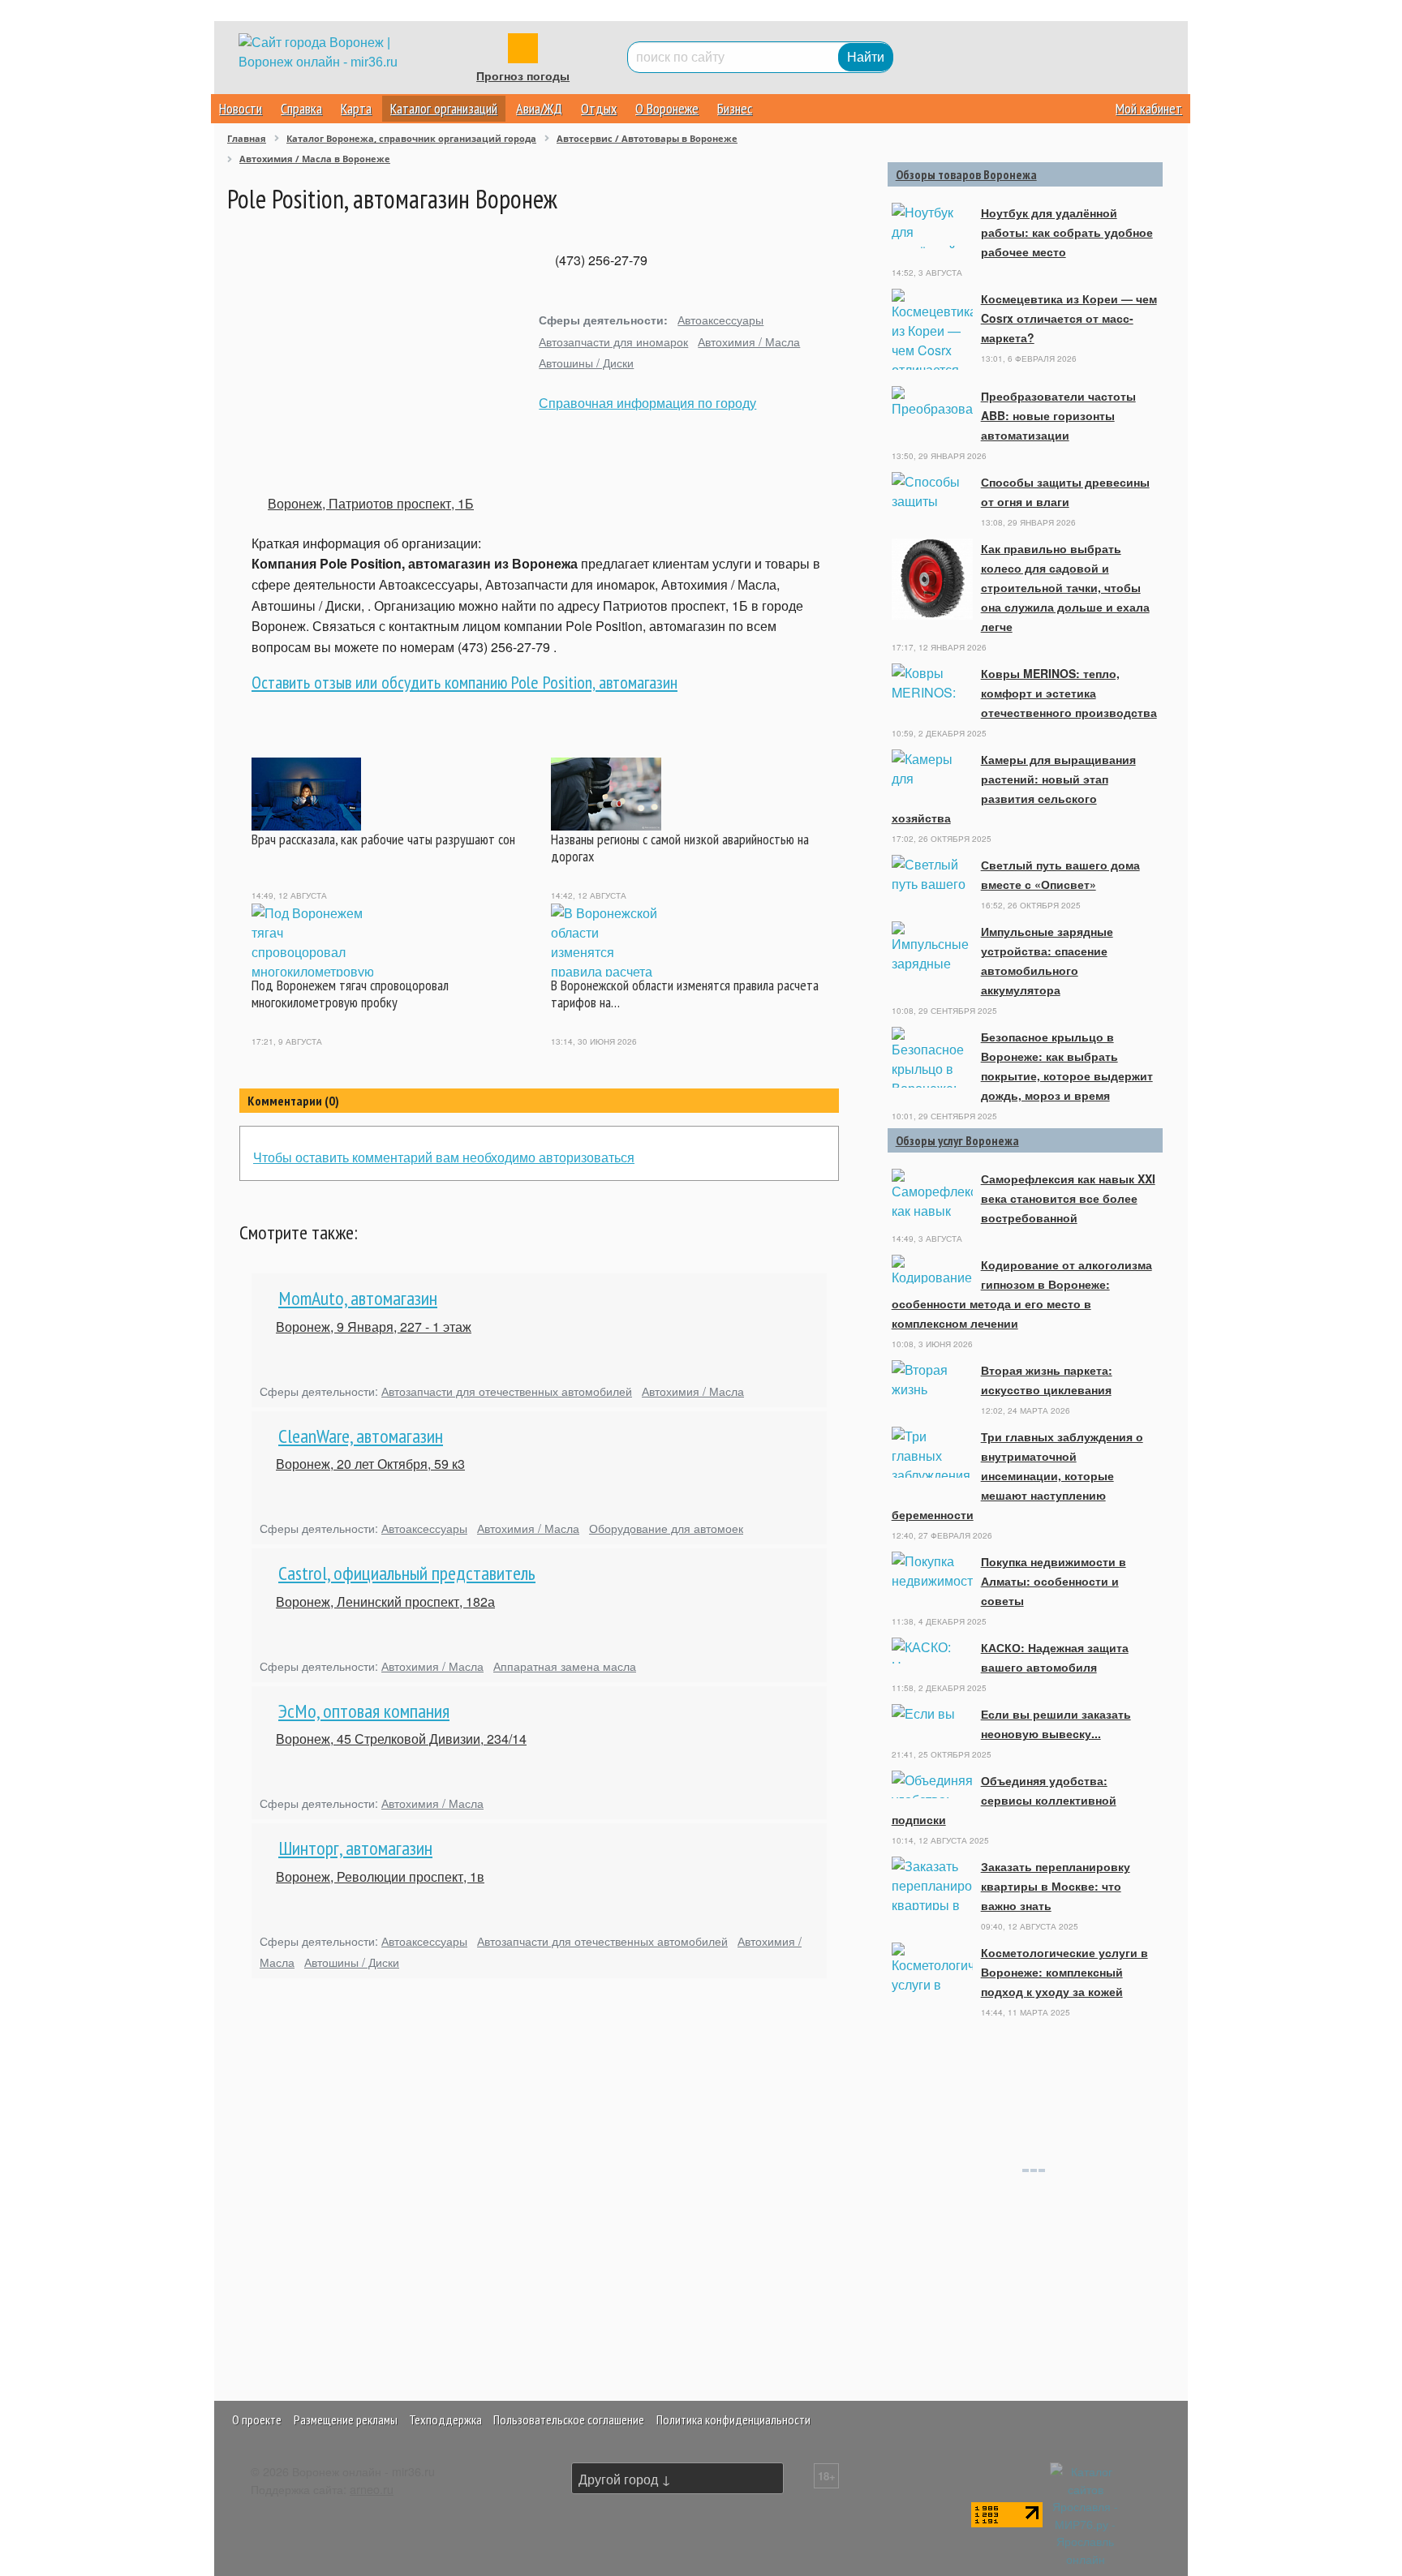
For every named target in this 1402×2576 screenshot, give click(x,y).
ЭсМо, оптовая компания (364, 1711)
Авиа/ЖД (539, 108)
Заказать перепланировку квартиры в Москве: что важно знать (1056, 1886)
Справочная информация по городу (647, 403)
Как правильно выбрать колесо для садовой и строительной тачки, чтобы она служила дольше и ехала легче (1065, 587)
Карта (356, 108)
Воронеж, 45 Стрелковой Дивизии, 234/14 (401, 1739)
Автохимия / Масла (749, 341)
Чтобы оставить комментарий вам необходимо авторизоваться (444, 1157)
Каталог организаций (444, 108)
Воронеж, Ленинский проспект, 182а (385, 1601)
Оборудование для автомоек (666, 1528)
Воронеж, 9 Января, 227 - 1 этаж (374, 1327)
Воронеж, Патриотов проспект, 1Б (371, 503)
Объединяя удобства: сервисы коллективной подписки (1004, 1800)
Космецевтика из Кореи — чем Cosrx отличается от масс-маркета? (1069, 318)
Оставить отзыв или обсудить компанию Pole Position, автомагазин (464, 682)
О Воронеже (667, 108)
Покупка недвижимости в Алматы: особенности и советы (1054, 1581)
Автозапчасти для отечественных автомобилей (507, 1391)
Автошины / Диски (586, 362)
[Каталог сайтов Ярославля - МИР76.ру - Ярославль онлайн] (1086, 2513)
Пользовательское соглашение (569, 2419)
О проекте (257, 2419)
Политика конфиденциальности (733, 2419)
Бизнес (735, 108)
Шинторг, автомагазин (355, 1848)
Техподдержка (445, 2419)
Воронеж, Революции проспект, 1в (380, 1876)
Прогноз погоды (523, 76)
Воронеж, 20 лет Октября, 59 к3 (370, 1464)
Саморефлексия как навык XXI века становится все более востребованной (1068, 1198)
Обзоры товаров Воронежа (966, 174)
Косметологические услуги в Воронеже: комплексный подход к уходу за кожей (1064, 1972)
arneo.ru (372, 2489)
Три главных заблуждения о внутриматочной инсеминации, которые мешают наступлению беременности (1017, 1475)
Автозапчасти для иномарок (613, 341)
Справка (301, 108)
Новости (241, 108)
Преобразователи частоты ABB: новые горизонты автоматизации (1058, 415)
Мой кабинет (1149, 108)
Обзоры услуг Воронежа (957, 1140)
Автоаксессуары (720, 319)
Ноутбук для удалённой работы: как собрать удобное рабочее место (1067, 232)
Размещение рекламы (346, 2419)
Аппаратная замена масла (565, 1666)
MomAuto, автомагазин (358, 1298)
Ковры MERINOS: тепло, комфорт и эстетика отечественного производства (1069, 693)
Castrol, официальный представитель (407, 1573)
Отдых (599, 108)
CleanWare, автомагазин (361, 1436)
